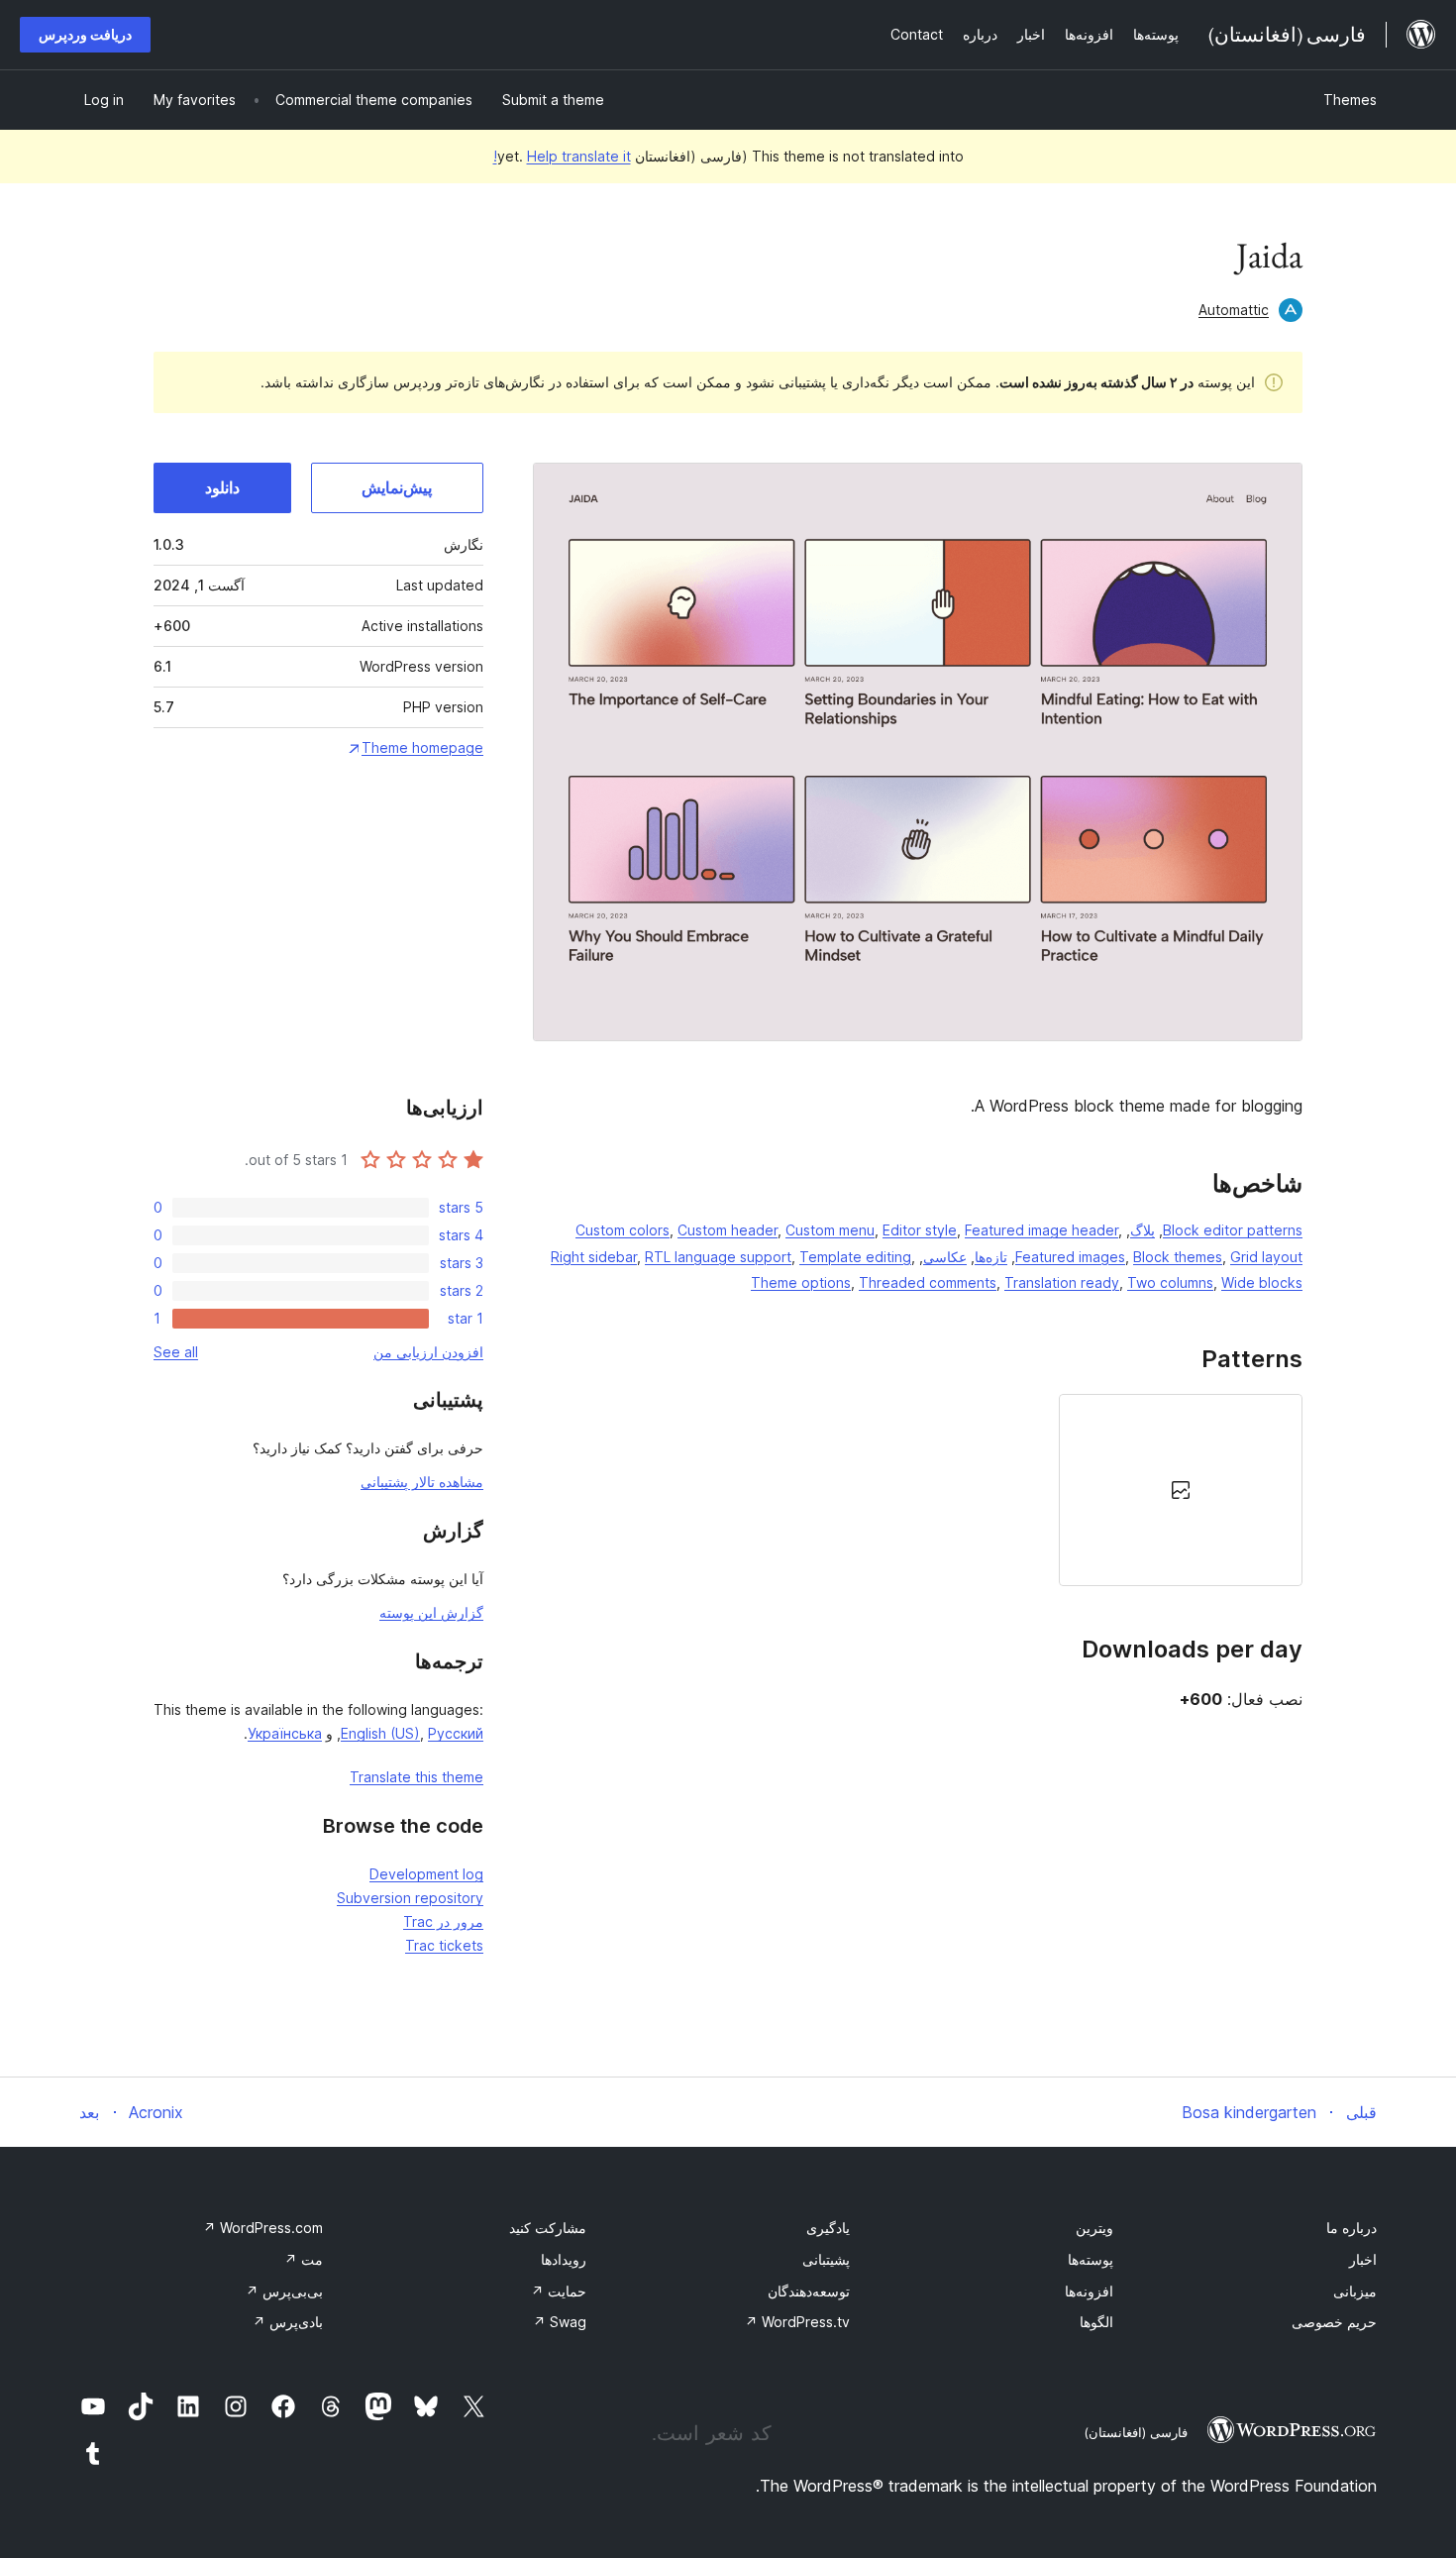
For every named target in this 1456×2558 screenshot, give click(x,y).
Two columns (1170, 1282)
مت (304, 2259)
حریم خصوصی (1334, 2322)
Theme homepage (422, 747)
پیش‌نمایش (397, 487)
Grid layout (1266, 1257)
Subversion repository (410, 1898)
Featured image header (1041, 1230)
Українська (285, 1733)
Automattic (1234, 310)
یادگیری (828, 2228)
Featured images (1070, 1257)
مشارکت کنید (548, 2228)
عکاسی (945, 1257)
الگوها (1096, 2322)
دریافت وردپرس (85, 34)
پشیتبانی (826, 2259)
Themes (1350, 100)
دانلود (222, 487)
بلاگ (1143, 1230)
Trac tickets (444, 1945)
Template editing (855, 1257)
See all (176, 1352)
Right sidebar (594, 1257)
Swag (560, 2322)
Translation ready (1062, 1282)
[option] (1181, 1490)
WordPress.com (263, 2228)
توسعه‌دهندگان (809, 2291)
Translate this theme (416, 1777)
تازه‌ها (991, 1257)
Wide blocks (1262, 1282)
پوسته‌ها (1091, 2259)
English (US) (380, 1733)
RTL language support (718, 1257)
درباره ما (1352, 2228)
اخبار (1363, 2259)
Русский (456, 1733)
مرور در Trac (443, 1921)
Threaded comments (928, 1282)
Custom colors (623, 1230)
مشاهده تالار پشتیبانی (422, 1482)
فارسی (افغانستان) (1136, 2432)
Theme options (801, 1282)
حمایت (559, 2291)
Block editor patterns (1233, 1230)
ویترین (1094, 2228)
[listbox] (918, 1490)
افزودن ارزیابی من (428, 1352)
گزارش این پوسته (431, 1612)
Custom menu (830, 1230)
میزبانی (1355, 2291)
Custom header (728, 1230)
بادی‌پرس (288, 2322)
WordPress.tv (797, 2322)
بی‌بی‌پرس (284, 2291)
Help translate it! (562, 156)
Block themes (1178, 1257)
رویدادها (564, 2259)
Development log (426, 1874)
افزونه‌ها (1089, 2291)
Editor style (920, 1230)
